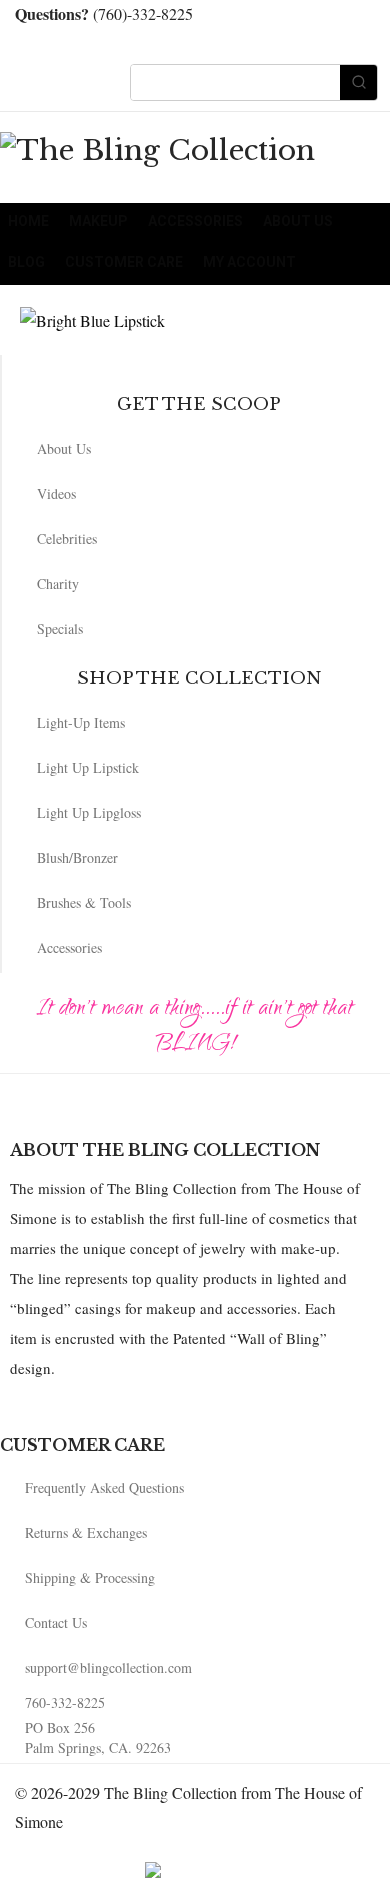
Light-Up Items (81, 722)
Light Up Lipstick (88, 767)
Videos (56, 493)
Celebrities (67, 538)
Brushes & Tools (84, 902)
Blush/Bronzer (77, 857)
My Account (249, 262)
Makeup (98, 221)
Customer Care (124, 262)
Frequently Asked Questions (104, 1487)
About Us (298, 221)
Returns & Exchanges (86, 1532)
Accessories (195, 221)
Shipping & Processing (90, 1577)
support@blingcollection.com (108, 1667)
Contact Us (56, 1622)
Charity (58, 583)
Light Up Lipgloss (89, 812)
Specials (60, 628)
